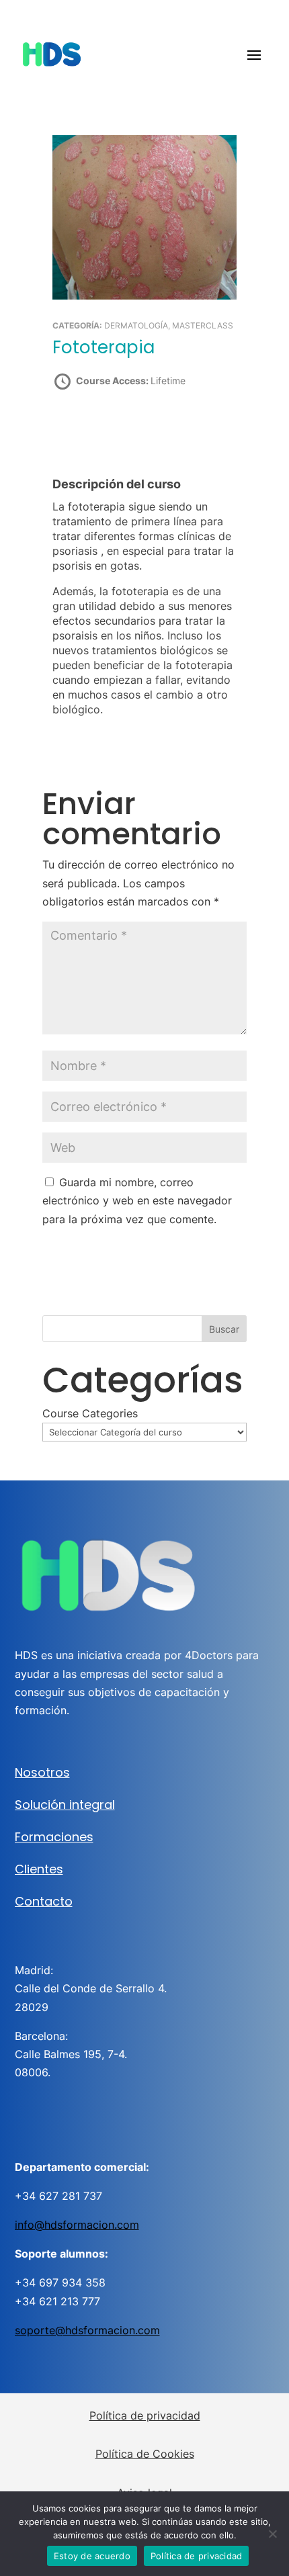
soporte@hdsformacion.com (87, 2330)
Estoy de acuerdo (92, 2556)
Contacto (44, 1901)
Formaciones (54, 1837)
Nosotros (42, 1772)
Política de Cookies (145, 2454)
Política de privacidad (145, 2415)
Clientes (39, 1869)
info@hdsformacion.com (77, 2225)
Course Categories (90, 1413)
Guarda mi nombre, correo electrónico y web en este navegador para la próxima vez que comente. (137, 1200)
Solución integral (65, 1805)
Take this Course (125, 428)
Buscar (224, 1329)
